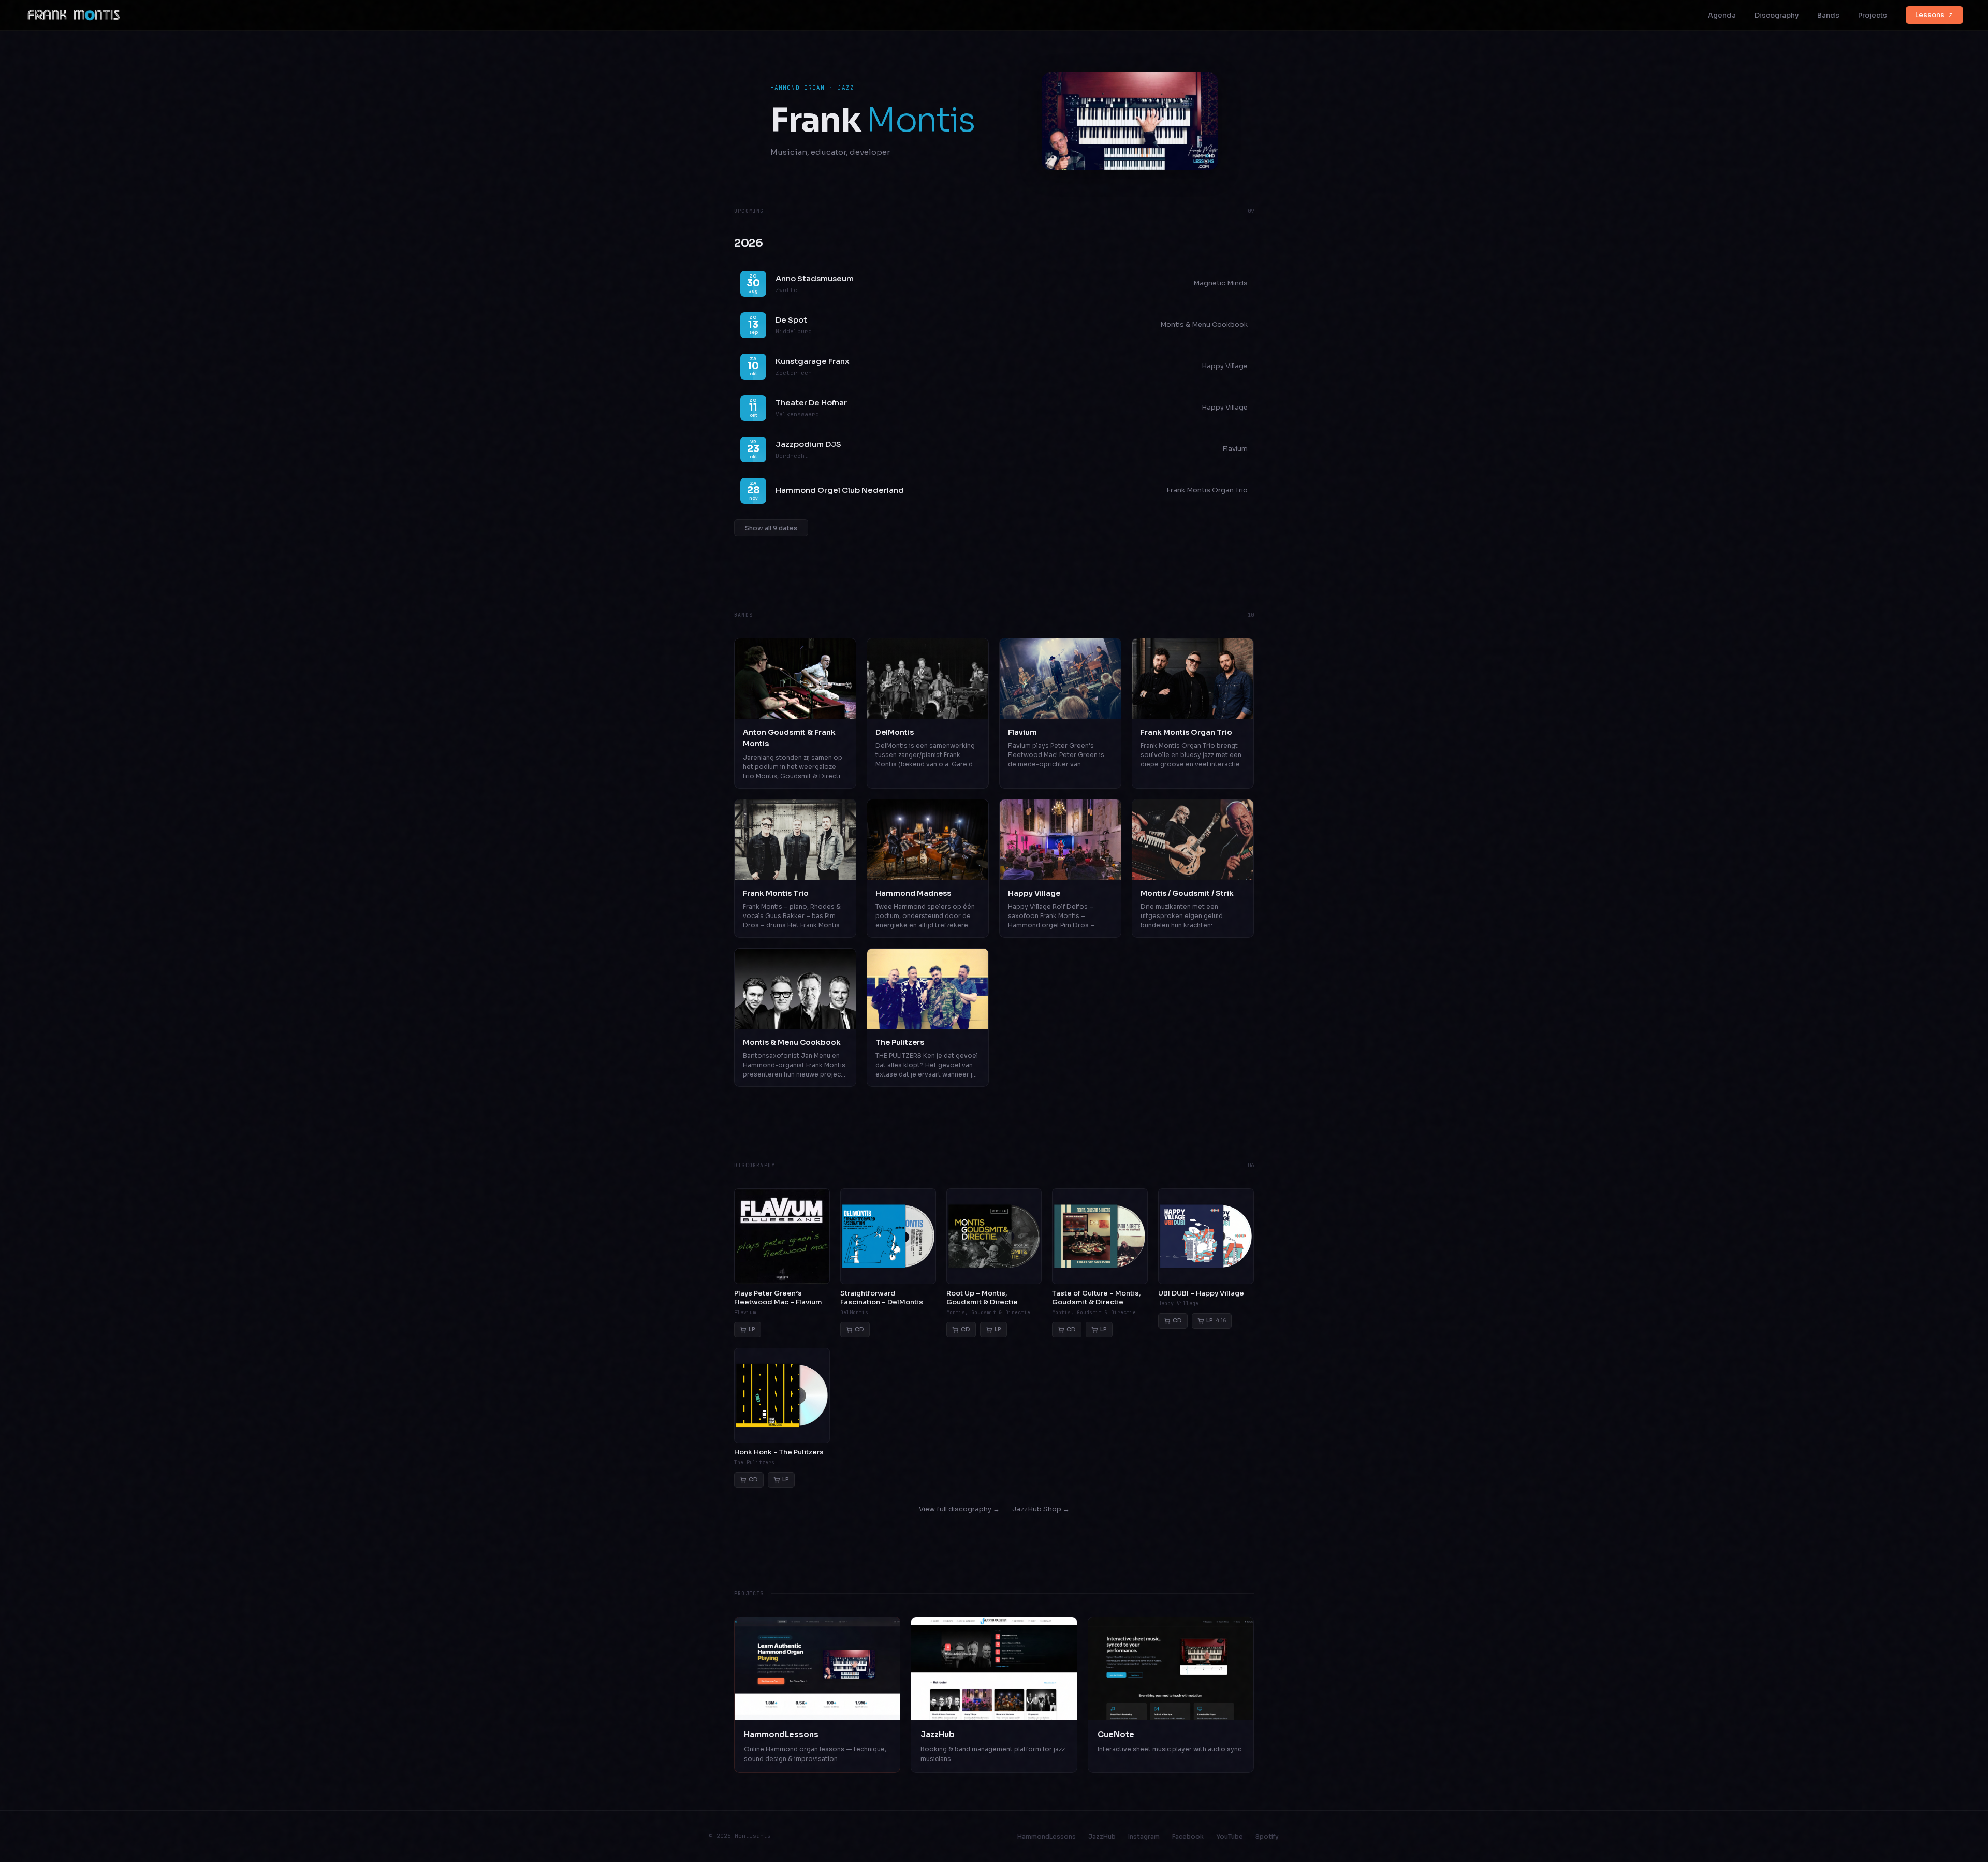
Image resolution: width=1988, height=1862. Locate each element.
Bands (1828, 15)
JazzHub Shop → (1041, 1509)
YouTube (1230, 1836)
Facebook (1188, 1836)
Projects (1873, 15)
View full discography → (959, 1509)
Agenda (1722, 15)
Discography (1777, 15)
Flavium (1235, 449)
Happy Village (1225, 366)
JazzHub (1102, 1836)
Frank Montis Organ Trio (1207, 490)
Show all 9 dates (771, 528)
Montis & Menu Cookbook (1204, 324)
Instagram (1144, 1836)
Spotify (1267, 1836)
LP (752, 1329)
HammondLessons (1047, 1836)
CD (859, 1329)
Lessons (1930, 15)
